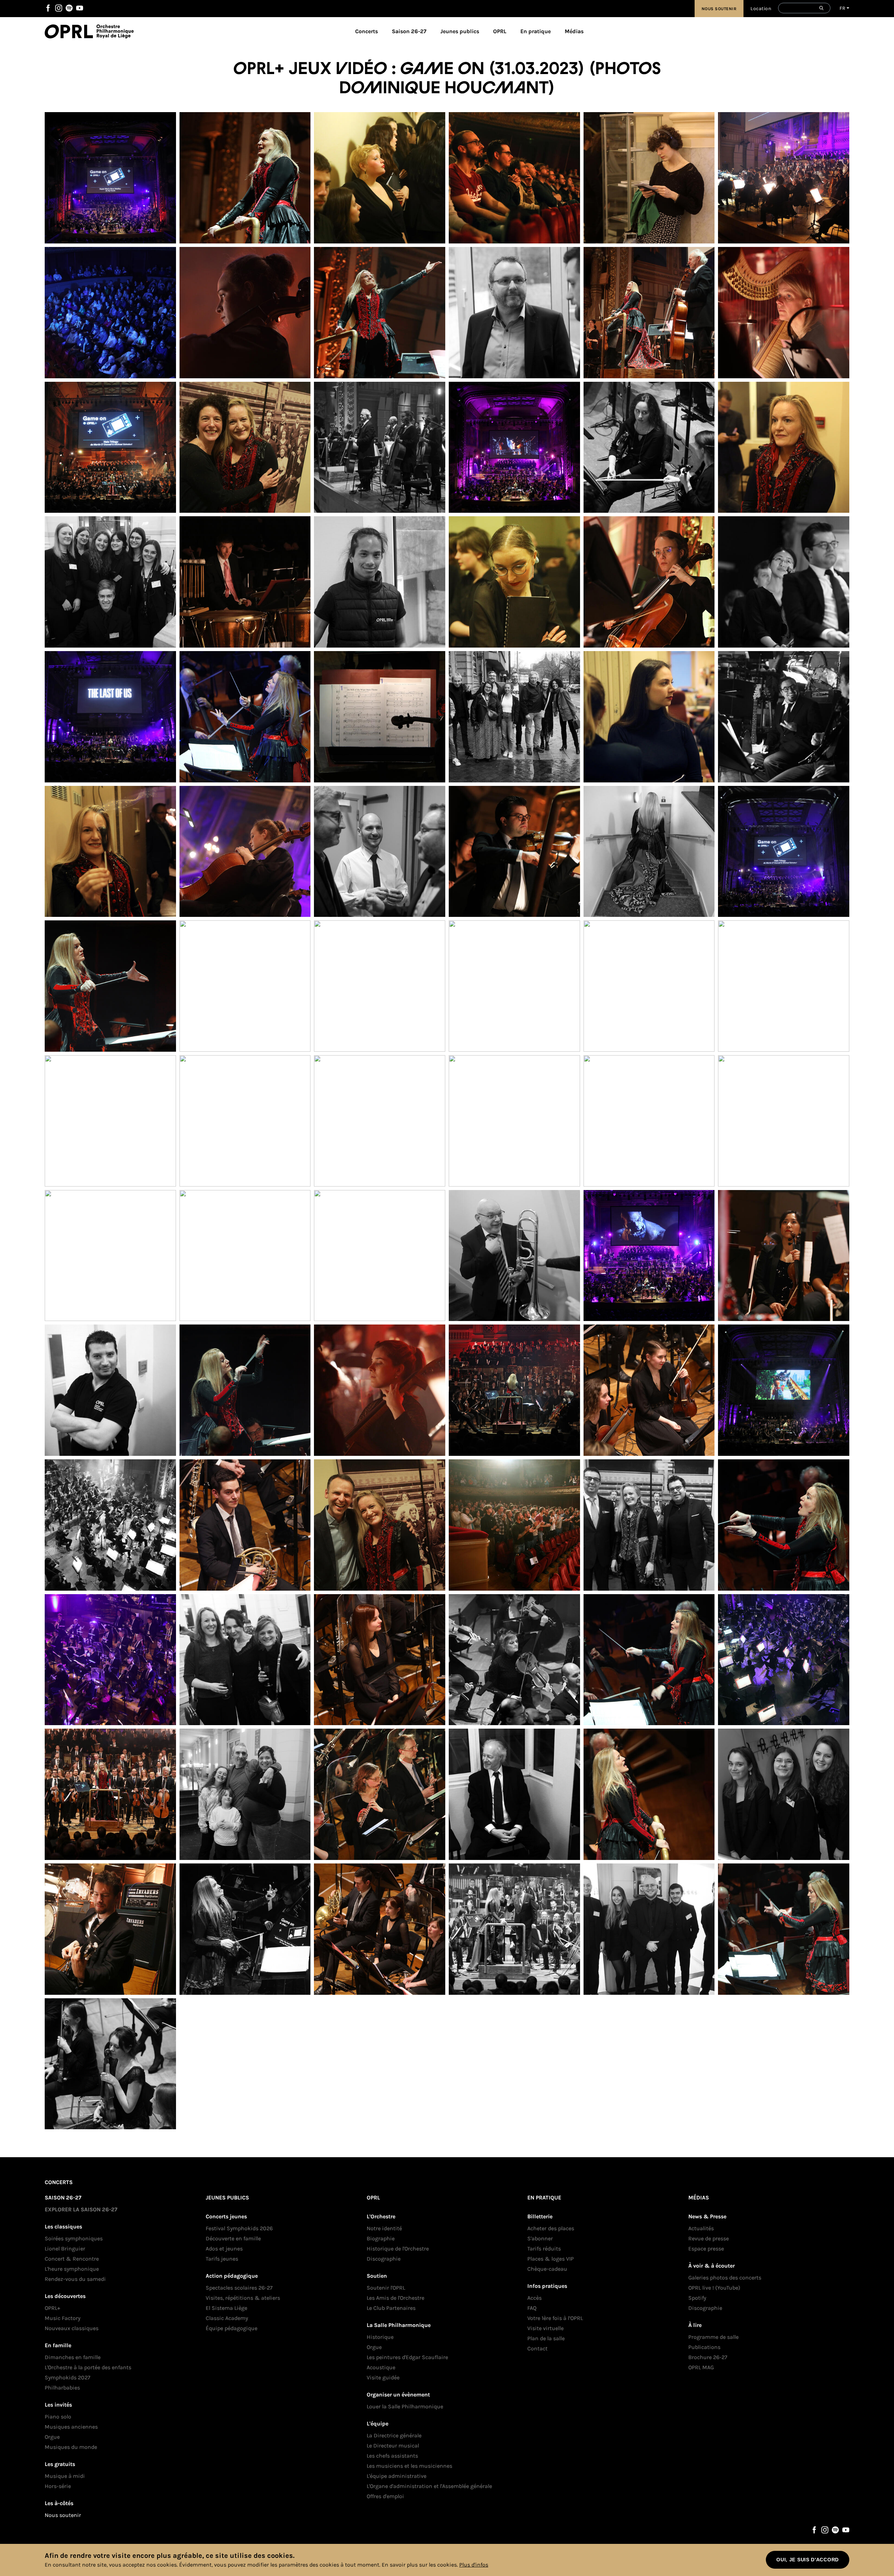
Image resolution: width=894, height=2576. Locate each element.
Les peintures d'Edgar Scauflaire (407, 2357)
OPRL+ (52, 2308)
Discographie (384, 2259)
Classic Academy (227, 2318)
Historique (380, 2337)
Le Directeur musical (393, 2446)
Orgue (52, 2437)
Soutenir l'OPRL (386, 2288)
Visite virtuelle (545, 2328)
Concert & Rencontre (72, 2259)
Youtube (80, 8)
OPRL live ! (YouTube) (714, 2288)
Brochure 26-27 (708, 2357)
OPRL (71, 31)
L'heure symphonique (72, 2269)
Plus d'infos (474, 2565)
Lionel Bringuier (65, 2249)
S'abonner (540, 2238)
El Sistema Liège (226, 2308)
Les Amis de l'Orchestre (395, 2298)
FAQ (532, 2308)
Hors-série (58, 2486)
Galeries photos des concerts (725, 2278)
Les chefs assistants (392, 2456)
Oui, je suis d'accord (808, 2560)
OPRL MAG (701, 2367)
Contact (537, 2348)
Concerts (367, 31)
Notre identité (384, 2228)
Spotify (69, 8)
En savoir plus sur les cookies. (420, 2565)
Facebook (48, 8)
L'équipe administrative (397, 2476)
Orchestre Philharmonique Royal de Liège (115, 31)
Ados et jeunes (224, 2249)
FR (842, 8)
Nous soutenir (719, 9)
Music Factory (63, 2318)
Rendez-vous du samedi (75, 2279)
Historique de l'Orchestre (398, 2249)
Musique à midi (65, 2476)
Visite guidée (383, 2377)
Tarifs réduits (544, 2249)
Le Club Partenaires (391, 2308)
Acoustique (381, 2367)
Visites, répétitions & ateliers (243, 2298)
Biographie (381, 2238)
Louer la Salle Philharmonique (405, 2406)
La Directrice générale (394, 2435)
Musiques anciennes (71, 2427)
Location (761, 9)
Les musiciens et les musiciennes (409, 2466)
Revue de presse (709, 2238)
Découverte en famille (233, 2238)
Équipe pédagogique (232, 2328)
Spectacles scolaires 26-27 (239, 2288)
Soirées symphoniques (74, 2238)
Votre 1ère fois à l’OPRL (555, 2318)
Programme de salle (713, 2337)
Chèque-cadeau (547, 2269)
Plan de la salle (546, 2338)
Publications (704, 2347)
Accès (534, 2298)
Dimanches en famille (73, 2357)
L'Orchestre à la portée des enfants (88, 2367)
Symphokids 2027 (68, 2377)
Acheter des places (551, 2228)
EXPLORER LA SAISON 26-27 (81, 2209)
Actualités (701, 2228)
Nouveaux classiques (72, 2328)
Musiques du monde (71, 2447)
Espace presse (706, 2249)
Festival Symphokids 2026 (239, 2228)
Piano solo (58, 2417)
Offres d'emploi (385, 2496)
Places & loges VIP (551, 2259)
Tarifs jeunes (222, 2259)
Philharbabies (62, 2388)
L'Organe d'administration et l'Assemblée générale (429, 2486)
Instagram (59, 8)
